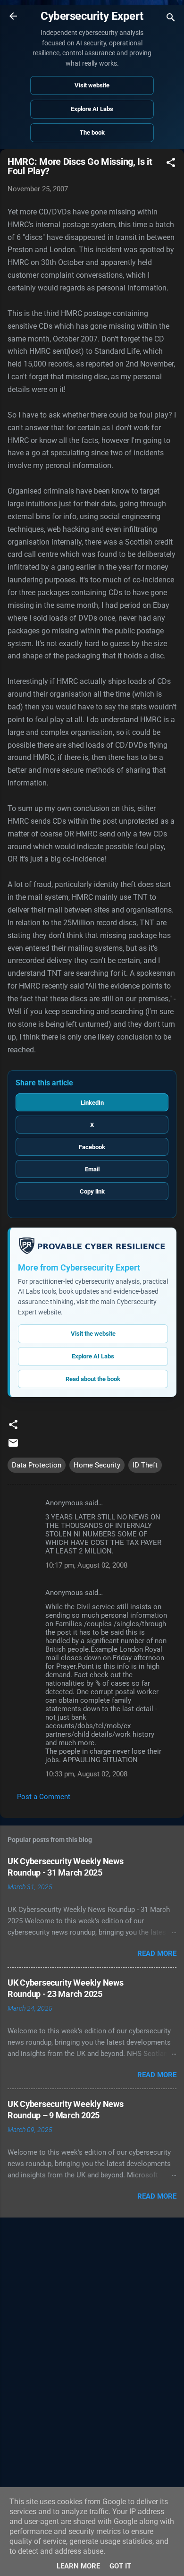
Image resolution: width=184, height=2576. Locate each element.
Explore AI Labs (92, 109)
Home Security (97, 1465)
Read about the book (93, 1379)
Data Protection (37, 1465)
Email (92, 1169)
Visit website (92, 85)
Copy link (92, 1191)
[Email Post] (13, 1446)
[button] (171, 164)
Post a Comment (44, 1797)
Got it (120, 2566)
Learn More (78, 2566)
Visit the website (93, 1334)
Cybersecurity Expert (92, 16)
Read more (157, 1953)
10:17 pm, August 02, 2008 (86, 1565)
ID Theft (145, 1465)
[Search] (171, 19)
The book (92, 132)
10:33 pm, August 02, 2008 (86, 1774)
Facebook (92, 1147)
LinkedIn (92, 1103)
